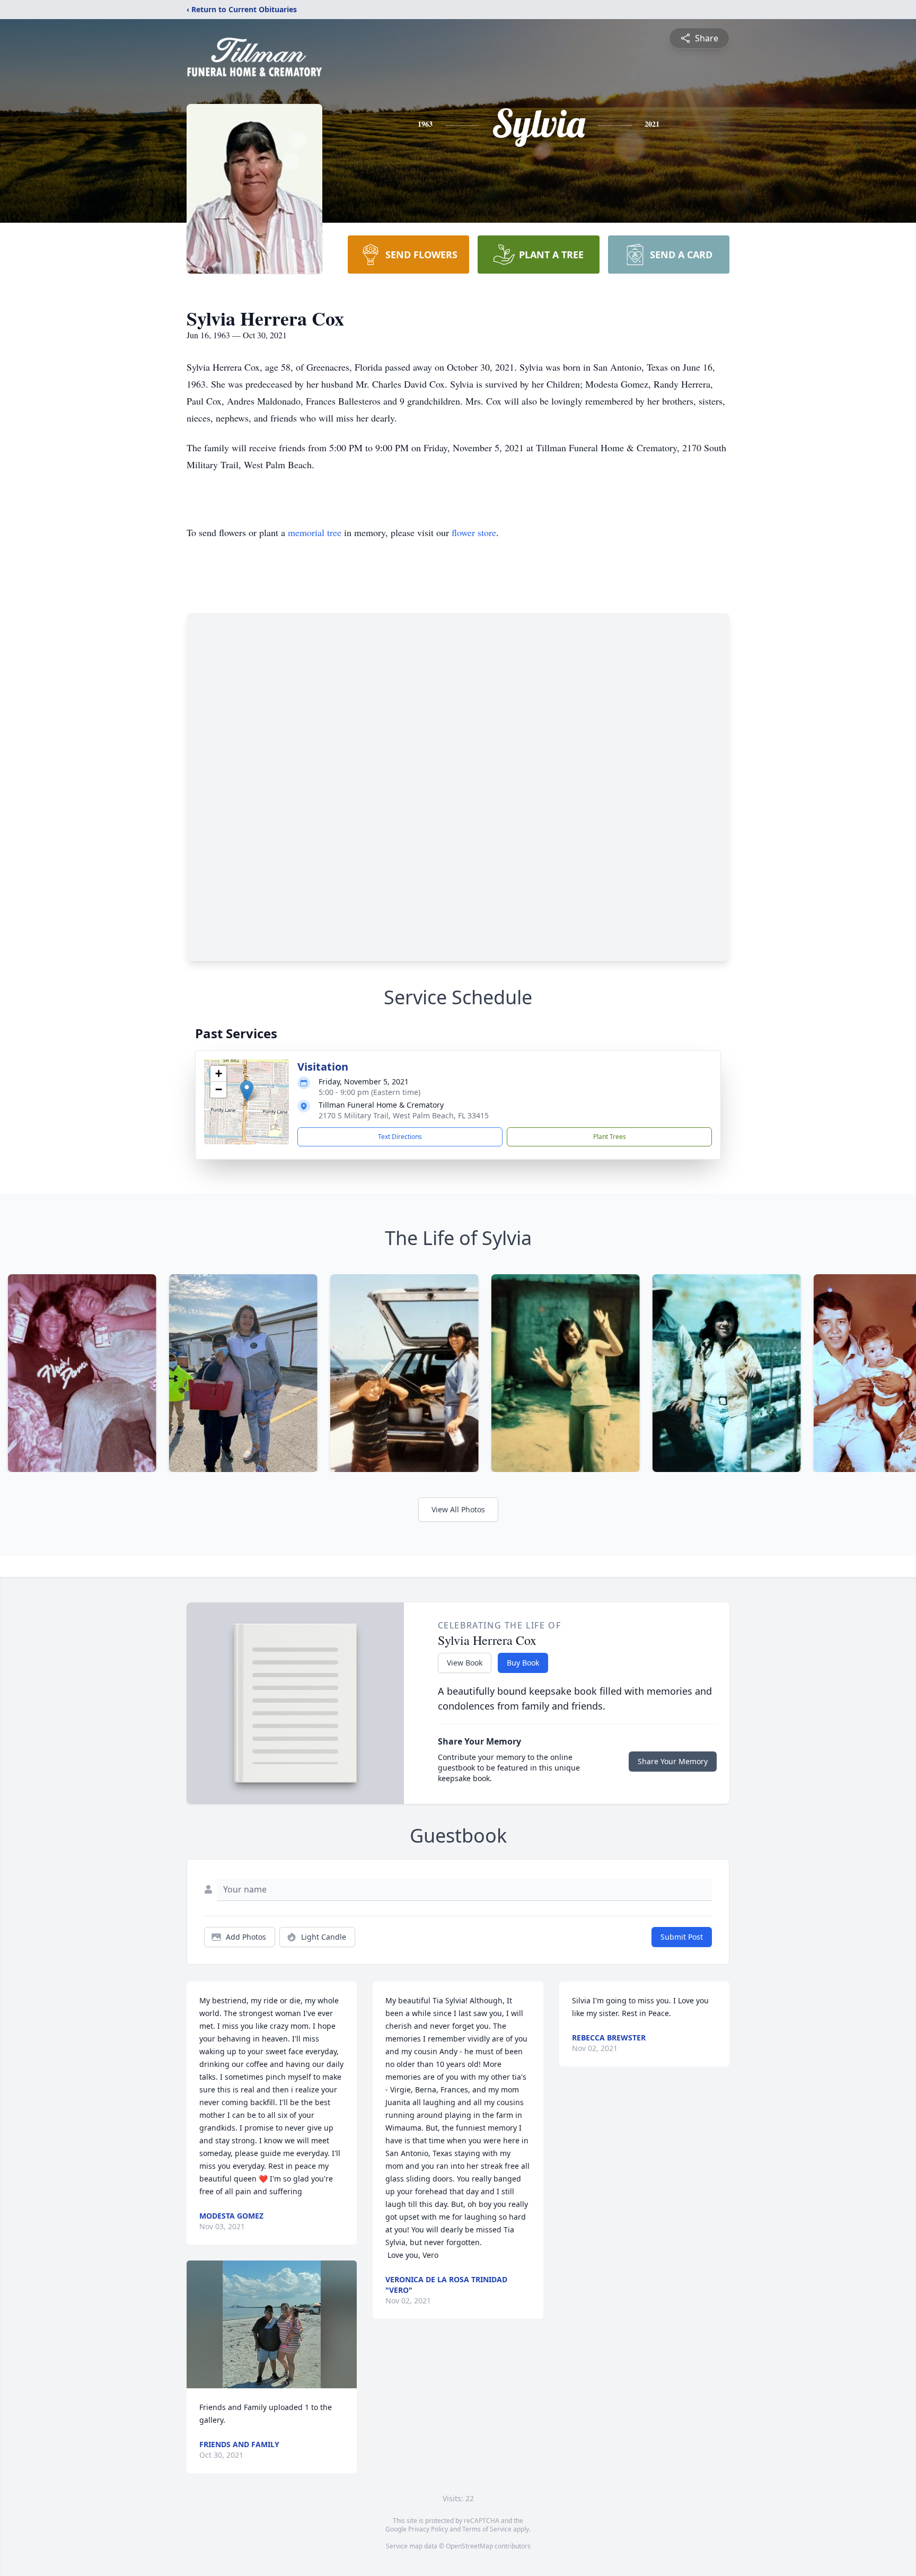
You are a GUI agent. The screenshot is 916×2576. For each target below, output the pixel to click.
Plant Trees (610, 1137)
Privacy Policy (428, 2529)
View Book (465, 1663)
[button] (247, 1091)
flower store (474, 532)
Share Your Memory (673, 1761)
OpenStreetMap (469, 2546)
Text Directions (400, 1137)
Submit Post (682, 1937)
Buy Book (523, 1663)
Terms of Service (487, 2529)
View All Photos (458, 1509)
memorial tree (315, 532)
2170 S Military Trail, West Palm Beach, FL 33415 (404, 1115)
